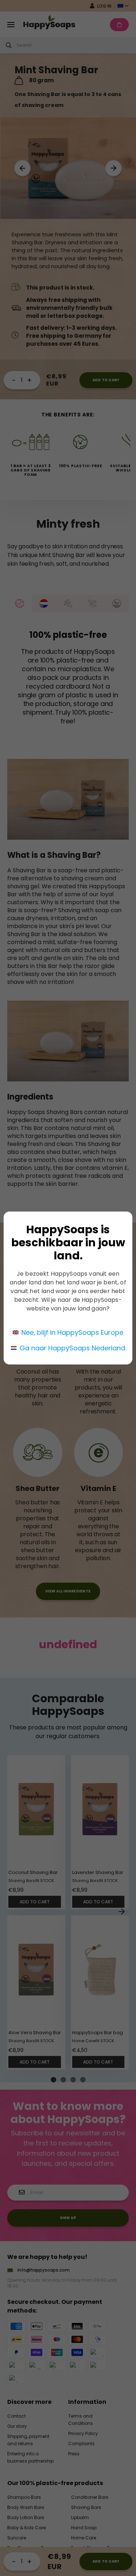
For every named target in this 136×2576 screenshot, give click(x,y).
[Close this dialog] (128, 1199)
